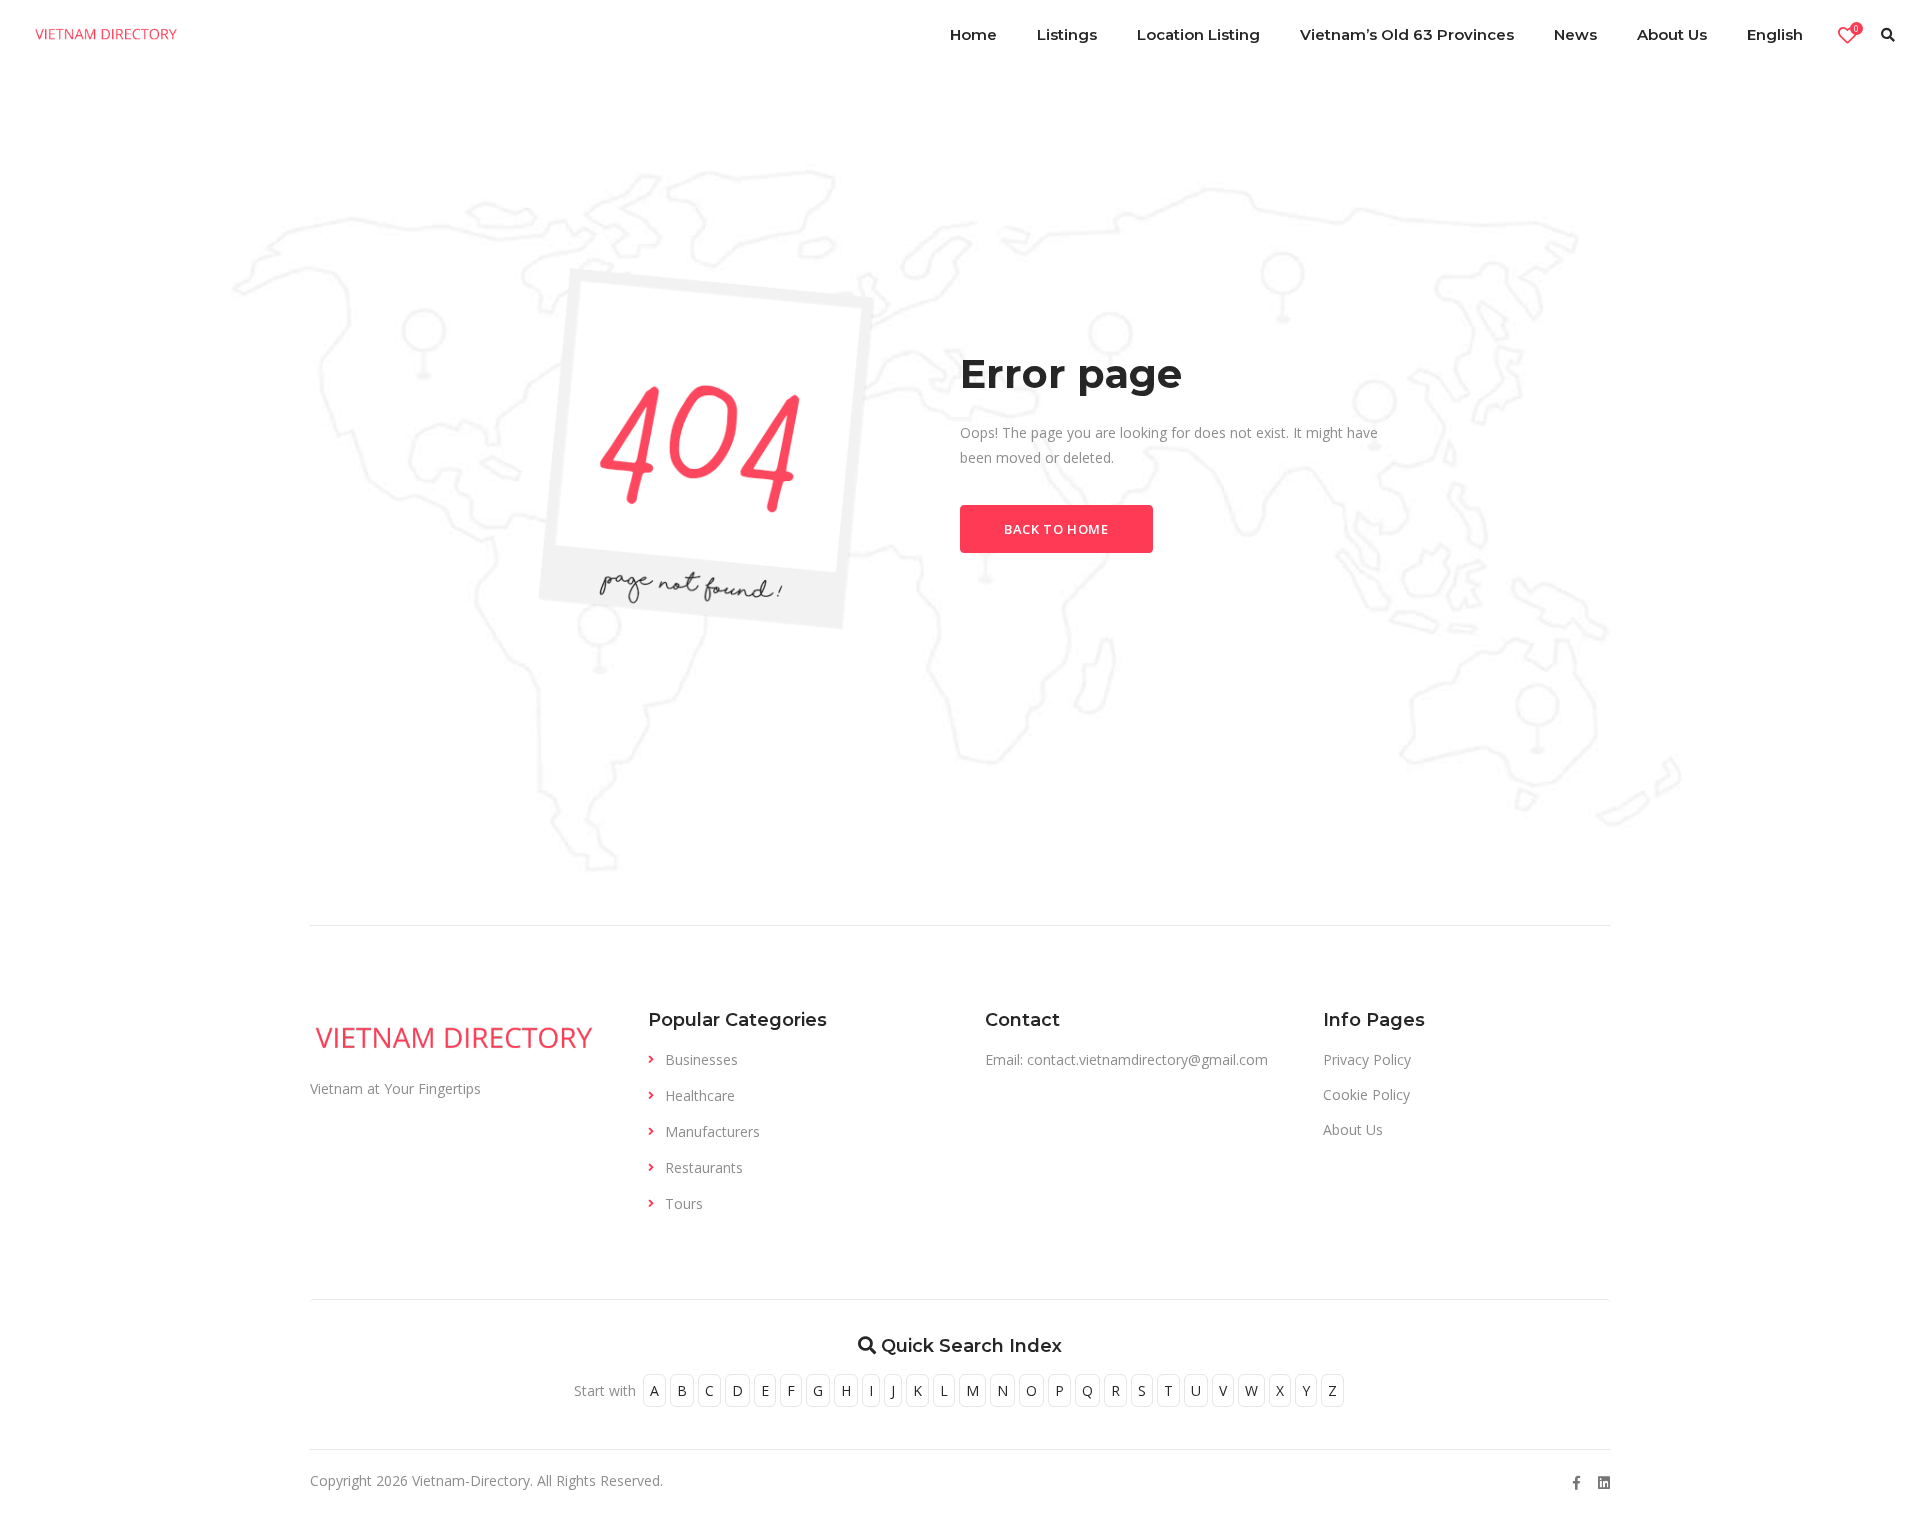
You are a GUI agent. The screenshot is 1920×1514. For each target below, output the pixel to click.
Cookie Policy (1366, 1094)
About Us (1353, 1129)
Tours (684, 1203)
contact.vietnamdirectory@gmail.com (1147, 1059)
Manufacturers (712, 1131)
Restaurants (704, 1167)
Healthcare (700, 1095)
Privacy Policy (1367, 1059)
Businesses (701, 1059)
